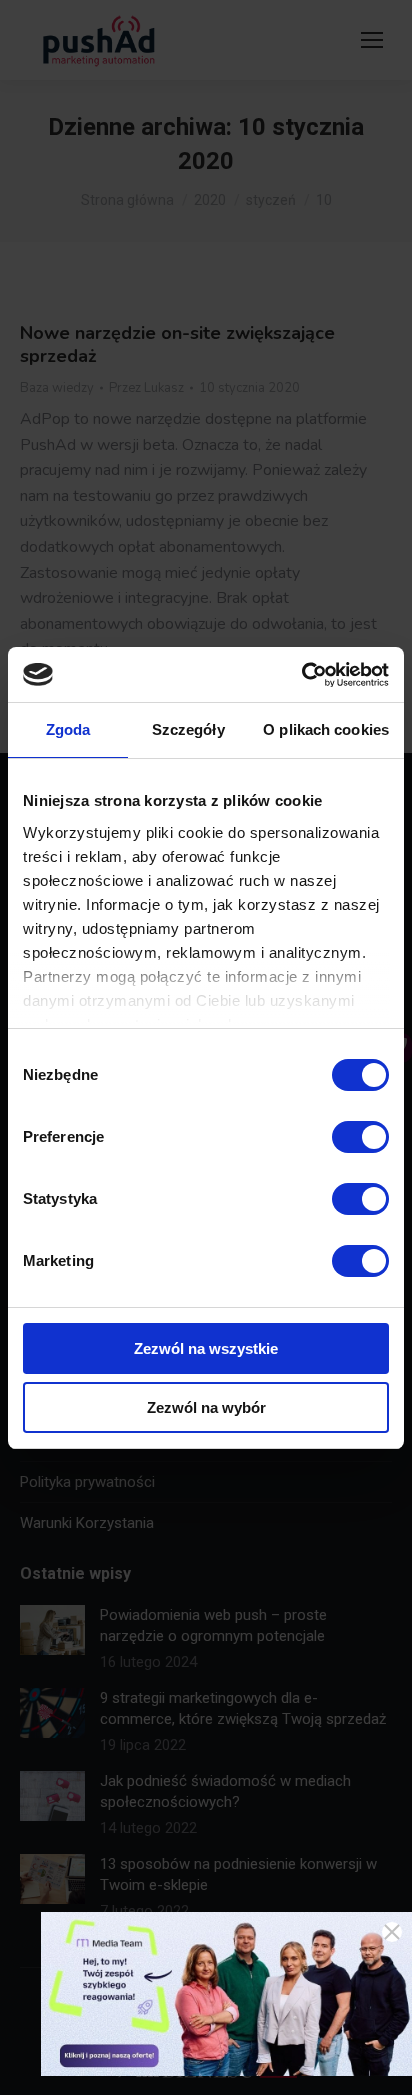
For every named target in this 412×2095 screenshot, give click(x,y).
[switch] (360, 1137)
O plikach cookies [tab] (326, 729)
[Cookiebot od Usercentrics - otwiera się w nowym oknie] (301, 675)
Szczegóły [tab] (188, 729)
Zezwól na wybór (206, 1407)
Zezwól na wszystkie (206, 1348)
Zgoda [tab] (68, 729)
